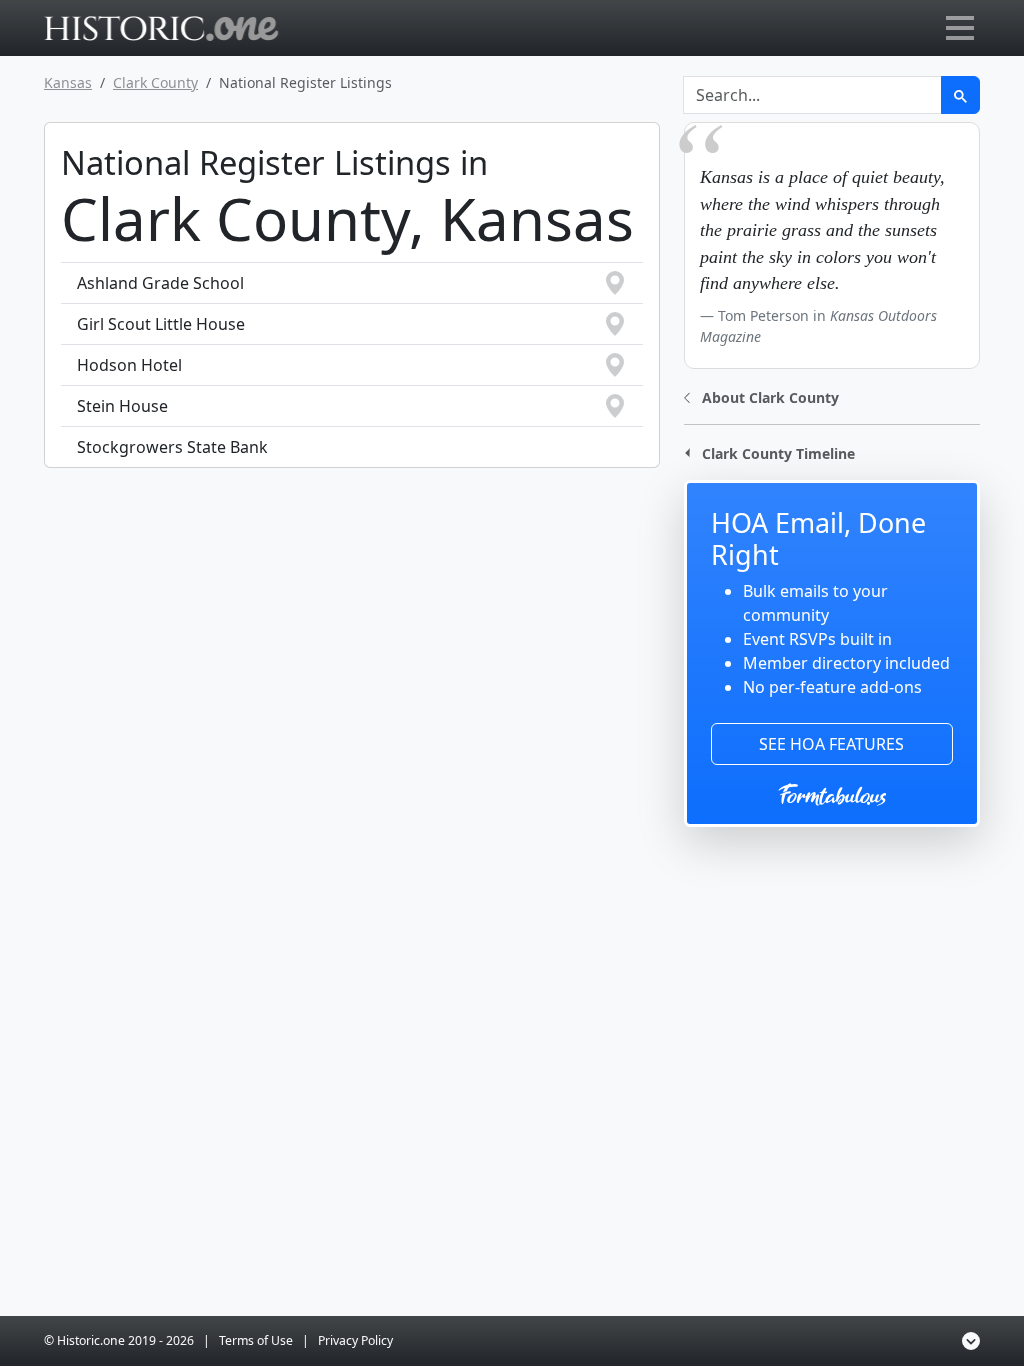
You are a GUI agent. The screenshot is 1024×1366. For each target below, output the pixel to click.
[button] (761, 395)
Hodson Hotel (129, 365)
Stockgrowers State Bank (172, 447)
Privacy (355, 1340)
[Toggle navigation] (960, 28)
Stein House (122, 406)
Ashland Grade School (160, 283)
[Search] (960, 95)
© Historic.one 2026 (119, 1340)
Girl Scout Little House (161, 324)
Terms (256, 1340)
